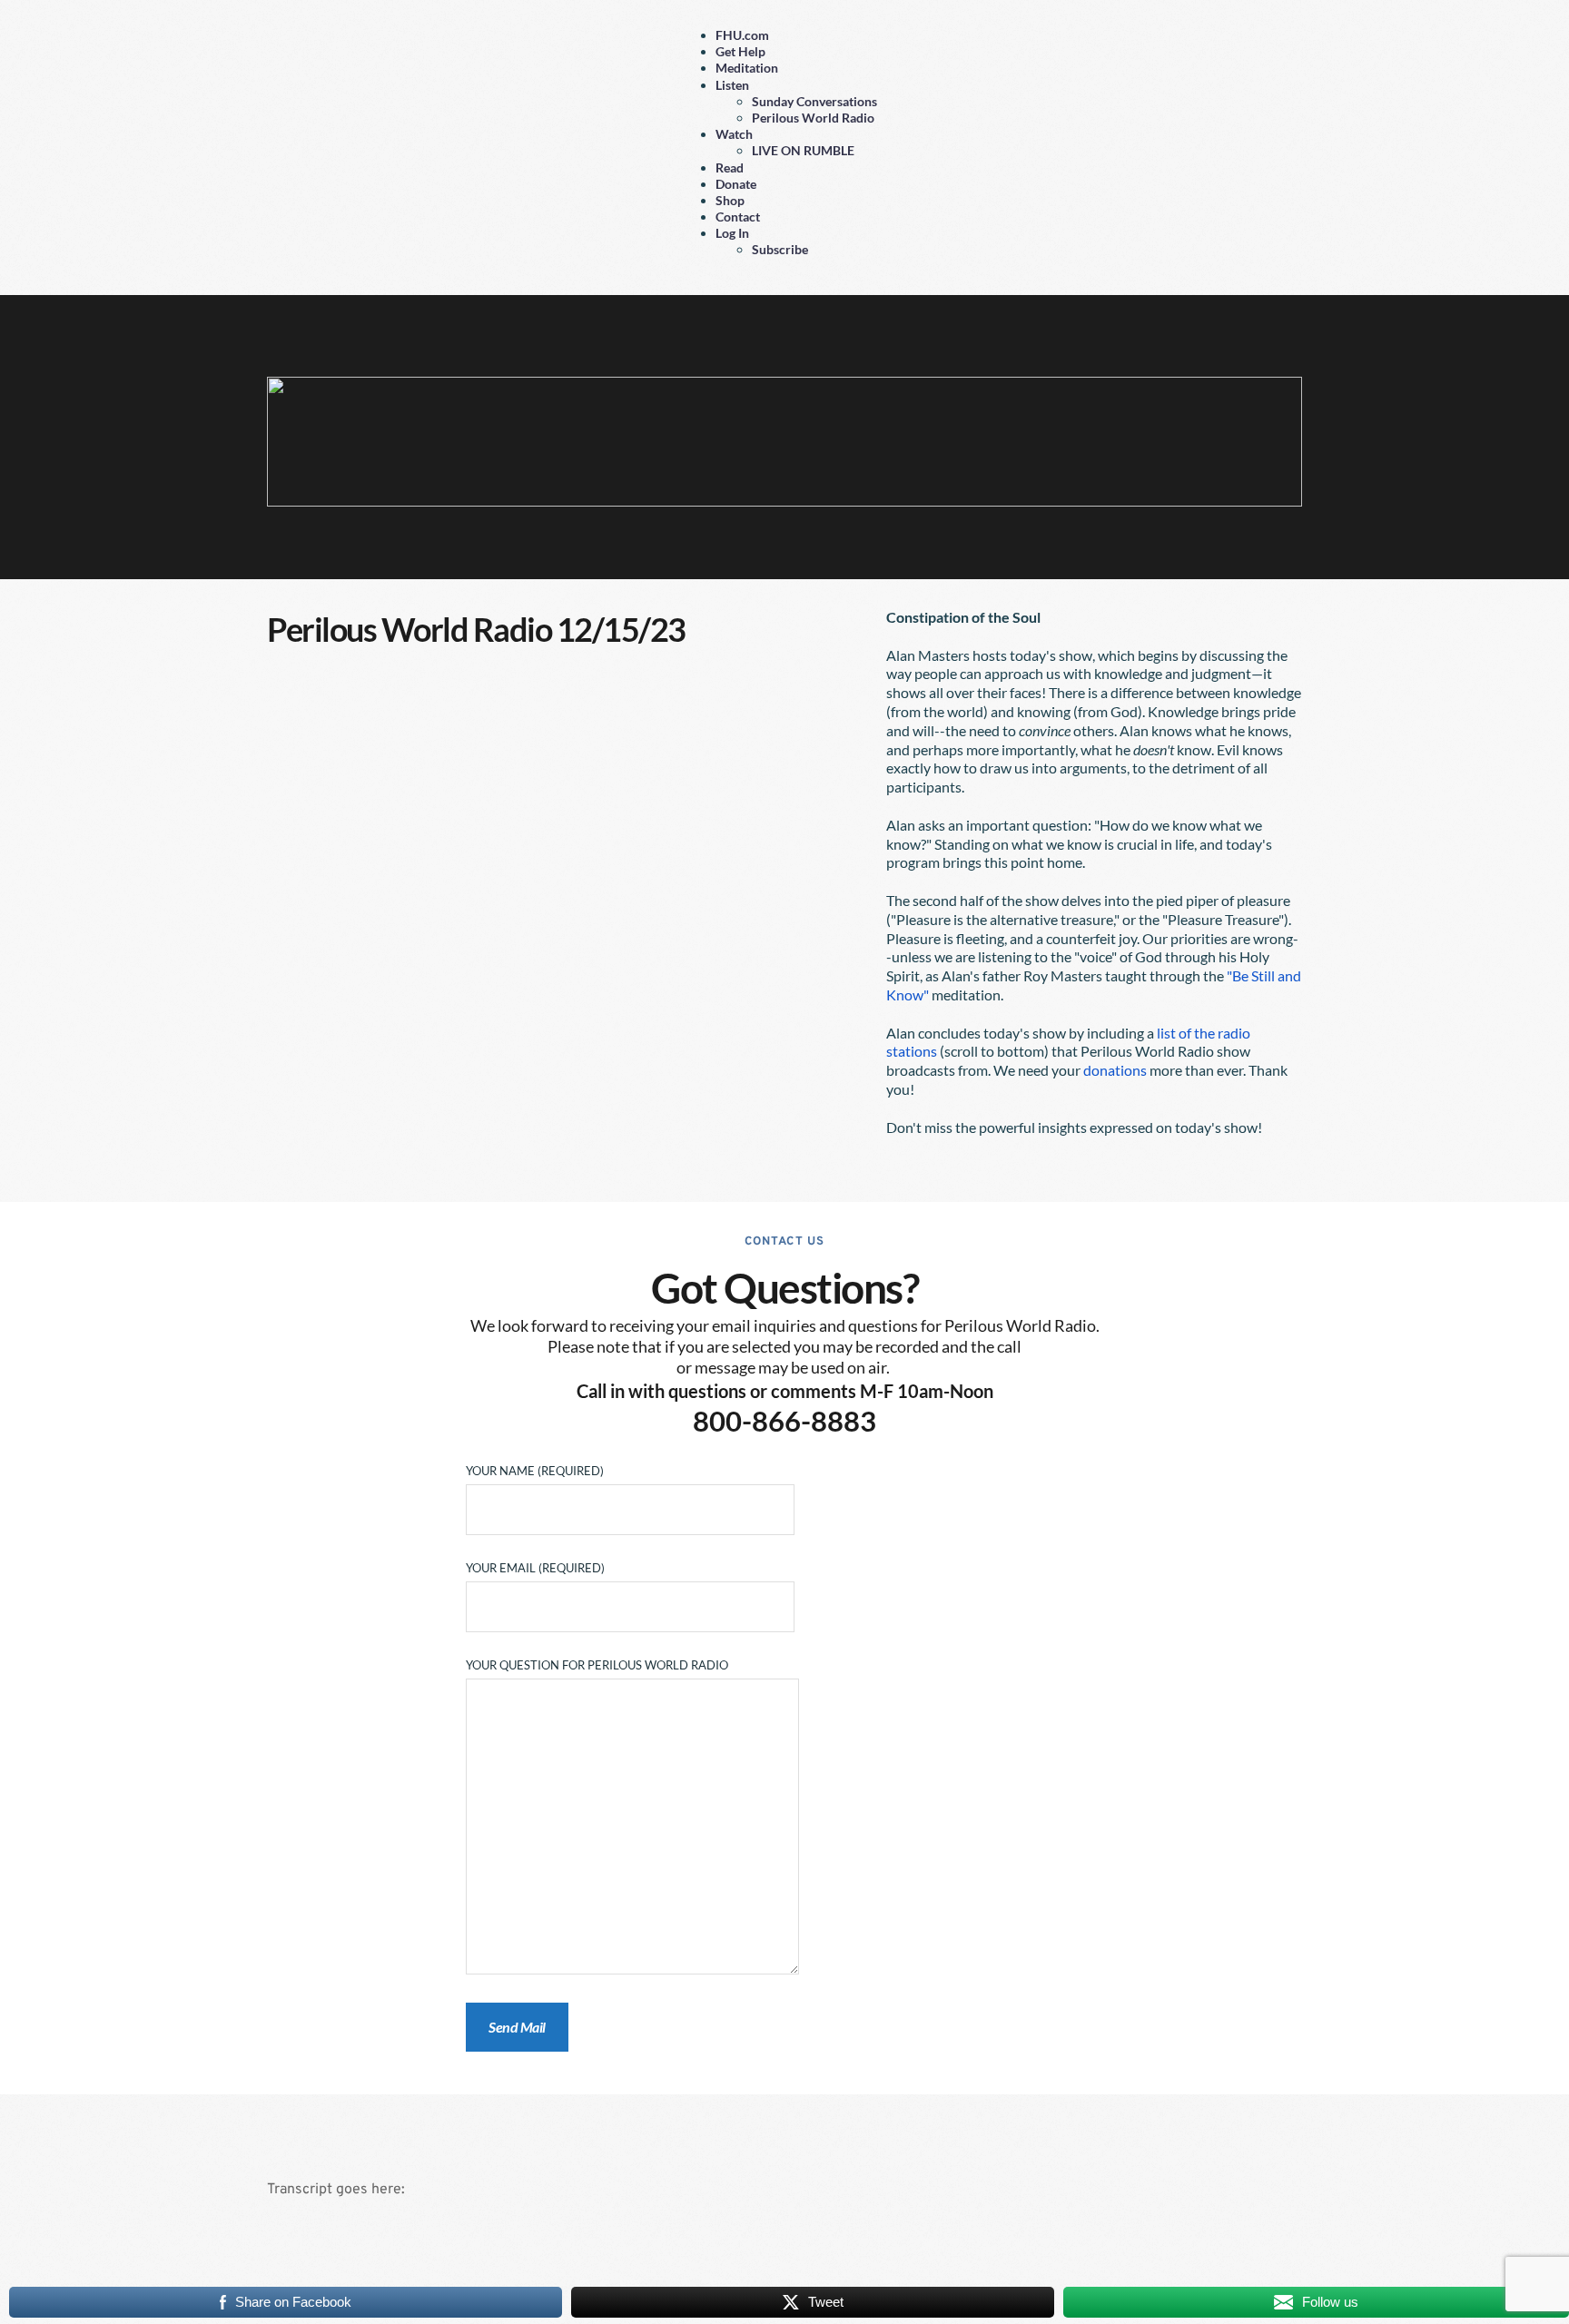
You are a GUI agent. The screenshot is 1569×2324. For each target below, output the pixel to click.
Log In (732, 233)
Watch (734, 134)
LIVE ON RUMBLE (803, 150)
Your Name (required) (535, 1471)
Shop (730, 200)
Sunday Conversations (814, 101)
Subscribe (780, 249)
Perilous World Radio (813, 118)
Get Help (740, 51)
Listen (732, 85)
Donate (736, 184)
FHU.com (742, 35)
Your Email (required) (535, 1568)
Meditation (747, 68)
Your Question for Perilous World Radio (597, 1665)
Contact (738, 217)
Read (730, 167)
